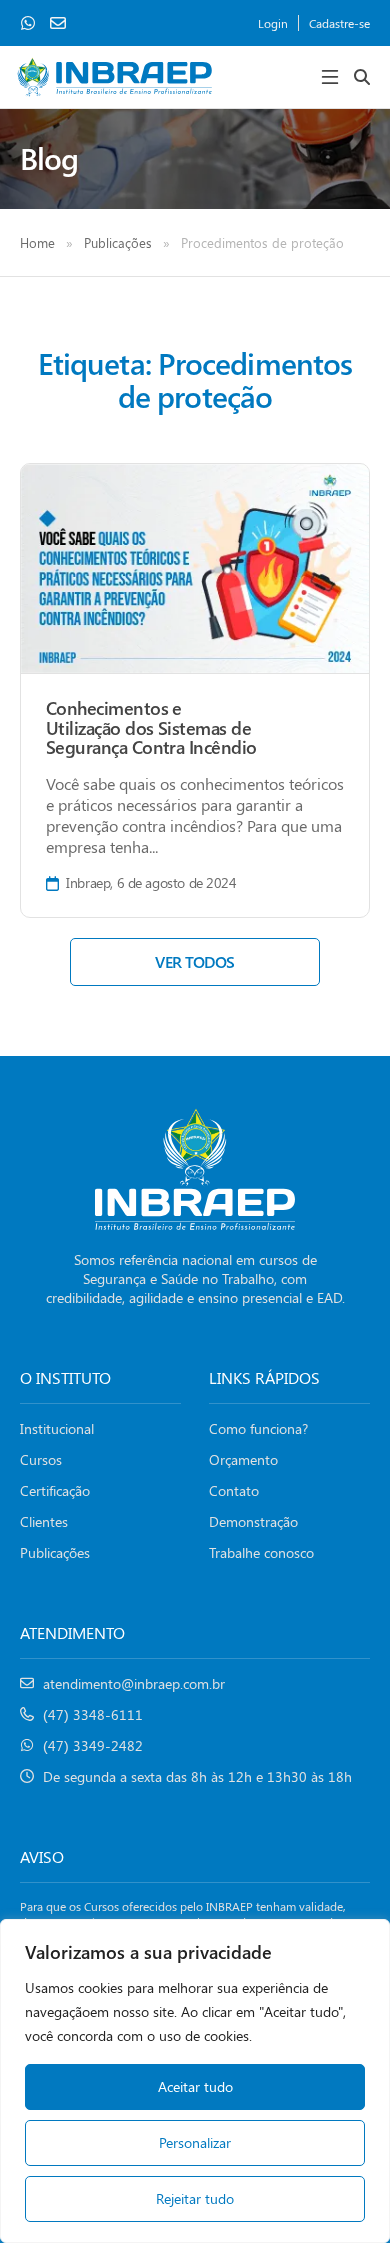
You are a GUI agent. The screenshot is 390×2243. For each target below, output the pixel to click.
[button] (330, 77)
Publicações (118, 242)
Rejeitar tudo (195, 2198)
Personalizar (195, 2142)
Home (37, 242)
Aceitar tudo (195, 2086)
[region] (195, 2081)
